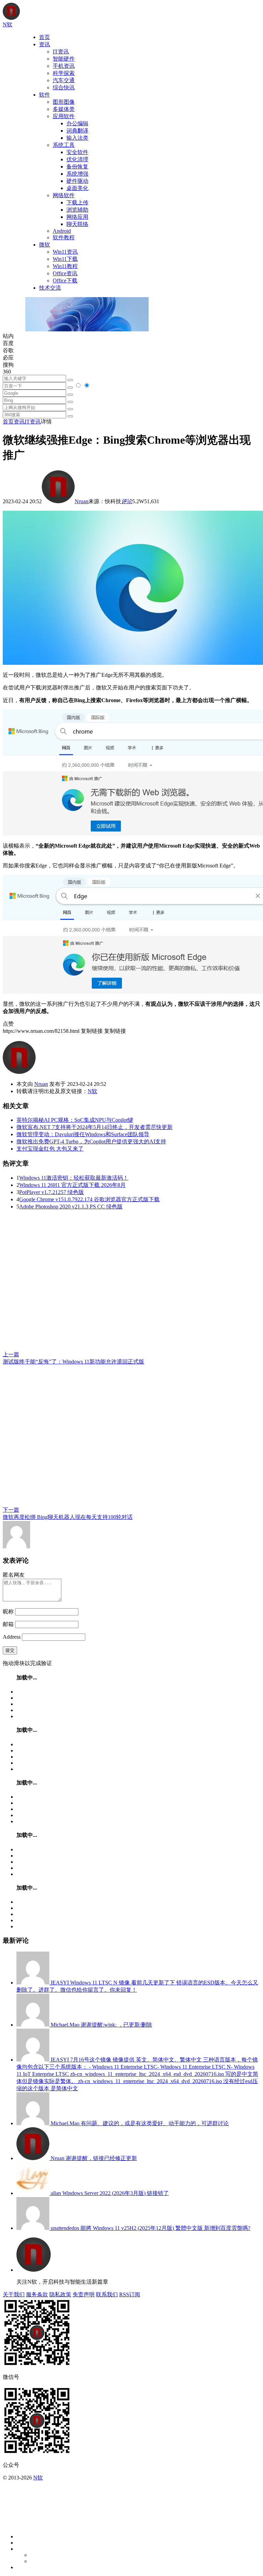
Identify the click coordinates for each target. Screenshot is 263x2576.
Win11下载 (65, 259)
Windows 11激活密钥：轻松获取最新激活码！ (74, 1178)
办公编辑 (77, 123)
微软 (45, 245)
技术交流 (50, 288)
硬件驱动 (77, 181)
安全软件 (77, 152)
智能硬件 (64, 59)
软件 (45, 95)
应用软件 (64, 116)
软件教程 (64, 237)
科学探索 (64, 73)
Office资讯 (65, 273)
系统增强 (77, 174)
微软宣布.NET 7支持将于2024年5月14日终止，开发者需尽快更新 (95, 1127)
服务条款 (37, 2294)
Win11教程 (65, 266)
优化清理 (77, 159)
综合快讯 (64, 87)
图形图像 (64, 102)
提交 (10, 1650)
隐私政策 (60, 2294)
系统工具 (64, 145)
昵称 (8, 1611)
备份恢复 (77, 167)
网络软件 (64, 195)
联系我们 (107, 2294)
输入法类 (77, 138)
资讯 (45, 44)
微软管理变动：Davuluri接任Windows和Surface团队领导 (83, 1134)
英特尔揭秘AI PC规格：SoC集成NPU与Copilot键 (75, 1120)
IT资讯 (61, 52)
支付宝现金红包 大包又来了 (50, 1149)
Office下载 (65, 281)
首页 (45, 37)
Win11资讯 (65, 252)
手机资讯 (64, 66)
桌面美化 (77, 188)
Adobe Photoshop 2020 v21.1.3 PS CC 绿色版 (71, 1207)
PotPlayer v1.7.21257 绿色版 (52, 1192)
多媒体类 (64, 109)
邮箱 (8, 1624)
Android (62, 231)
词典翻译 (77, 131)
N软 (92, 1091)
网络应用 (77, 217)
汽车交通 (64, 80)
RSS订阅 (130, 2294)
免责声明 (84, 2294)
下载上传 (77, 202)
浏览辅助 (77, 210)
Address (12, 1637)
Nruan (82, 501)
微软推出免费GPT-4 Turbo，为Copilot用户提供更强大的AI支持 (91, 1141)
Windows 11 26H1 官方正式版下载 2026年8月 (72, 1185)
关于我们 (14, 2294)
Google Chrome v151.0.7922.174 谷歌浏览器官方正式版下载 (89, 1199)
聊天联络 (77, 224)
